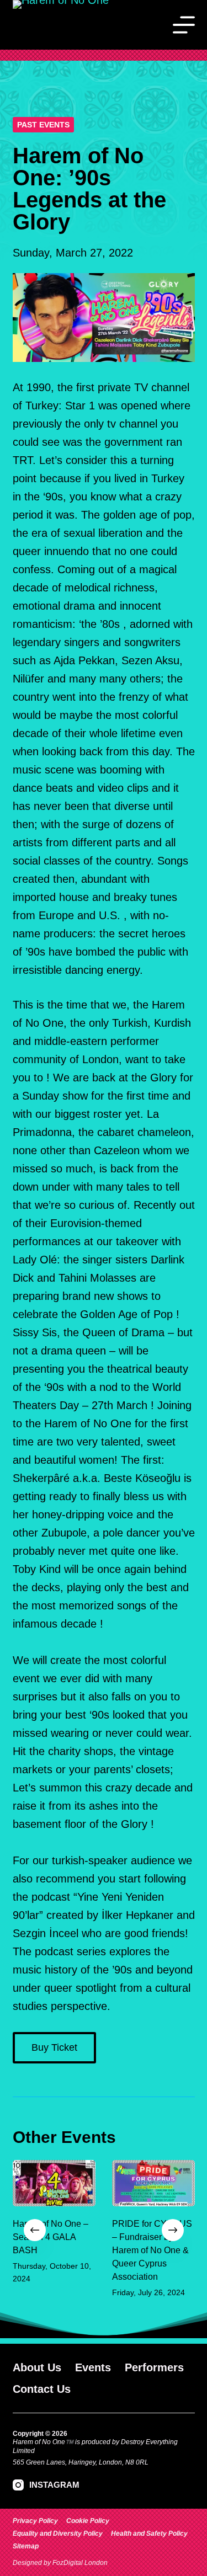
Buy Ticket (54, 2047)
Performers (154, 2367)
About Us (37, 2367)
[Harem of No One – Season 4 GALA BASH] (54, 2183)
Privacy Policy (35, 2521)
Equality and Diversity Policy (58, 2534)
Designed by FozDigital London (60, 2563)
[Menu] (184, 25)
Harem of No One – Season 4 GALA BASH (51, 2238)
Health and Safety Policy (149, 2534)
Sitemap (26, 2546)
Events (93, 2367)
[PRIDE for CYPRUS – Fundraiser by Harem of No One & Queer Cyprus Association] (153, 2183)
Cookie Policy (88, 2521)
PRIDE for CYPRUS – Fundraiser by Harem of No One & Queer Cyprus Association (152, 2251)
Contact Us (42, 2389)
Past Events (43, 125)
